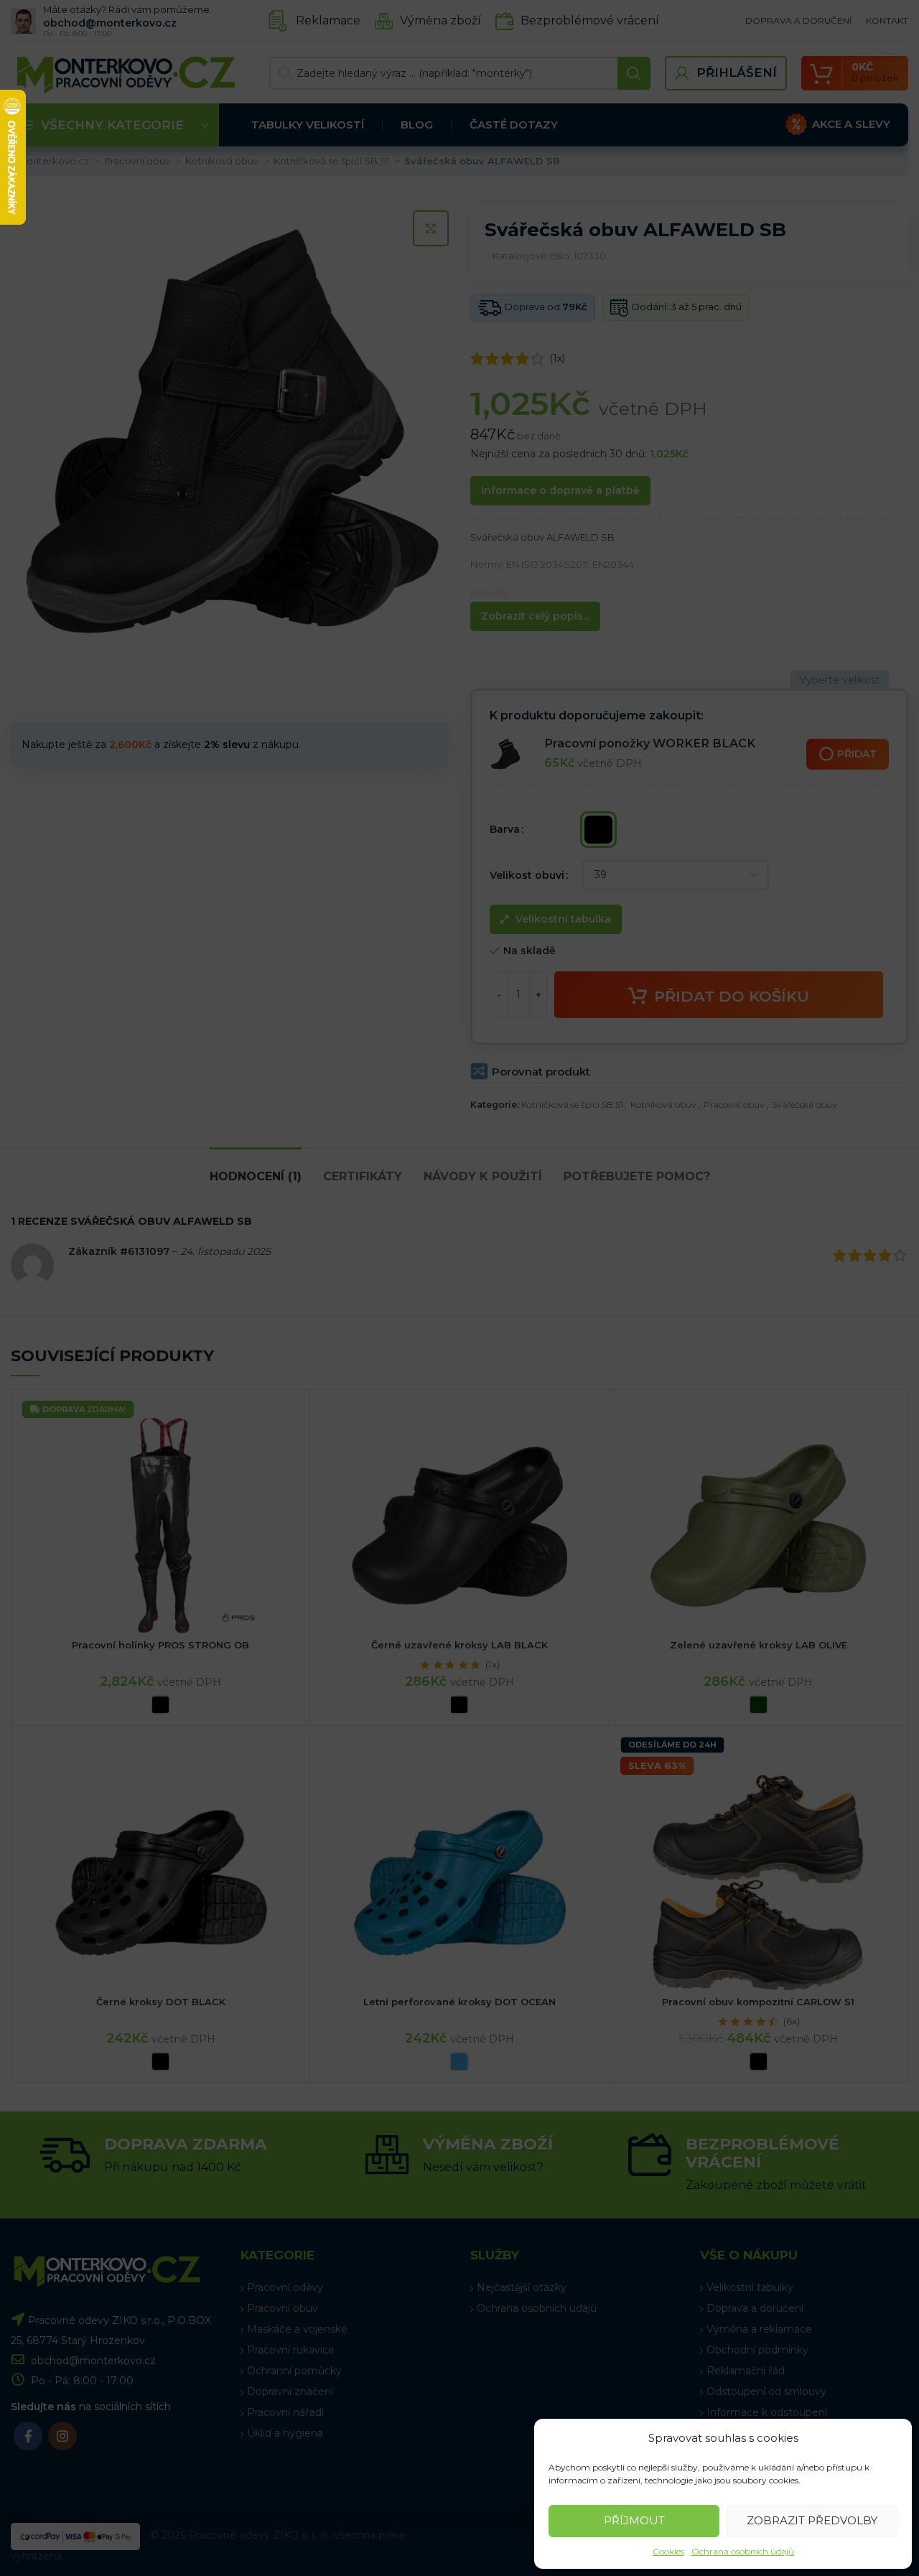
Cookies (668, 2551)
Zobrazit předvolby (812, 2520)
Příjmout (634, 2520)
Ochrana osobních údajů (743, 2551)
